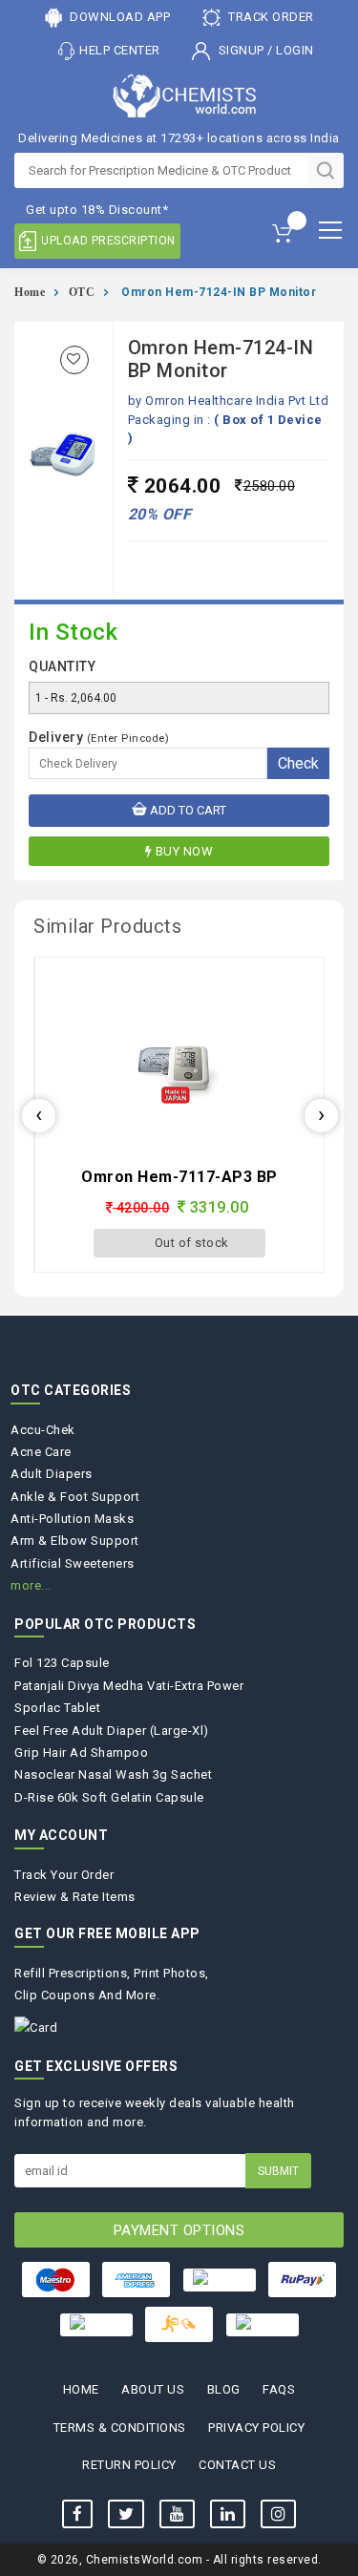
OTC (82, 292)
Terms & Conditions (120, 2428)
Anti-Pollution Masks (72, 1519)
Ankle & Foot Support (75, 1497)
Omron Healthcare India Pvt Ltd (237, 401)
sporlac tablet (57, 1708)
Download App (119, 17)
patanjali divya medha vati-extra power (129, 1686)
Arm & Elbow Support (75, 1541)
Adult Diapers (52, 1474)
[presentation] (39, 1116)
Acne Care (41, 1452)
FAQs (279, 2389)
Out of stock (192, 1243)
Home (30, 292)
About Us (153, 2389)
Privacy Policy (256, 2428)
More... (31, 1585)
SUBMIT (278, 2171)
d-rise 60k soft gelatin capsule (109, 1797)
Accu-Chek (43, 1430)
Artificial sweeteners (73, 1563)
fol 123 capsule (62, 1663)
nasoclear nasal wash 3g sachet (113, 1774)
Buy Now (185, 851)
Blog (224, 2389)
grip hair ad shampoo (81, 1753)
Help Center (120, 50)
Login (295, 50)
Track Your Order (64, 1875)
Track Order (270, 17)
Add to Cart (187, 810)
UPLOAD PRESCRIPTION (108, 241)
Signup (241, 50)
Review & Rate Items (75, 1897)
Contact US (237, 2465)
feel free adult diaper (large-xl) (112, 1731)
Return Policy (129, 2465)
